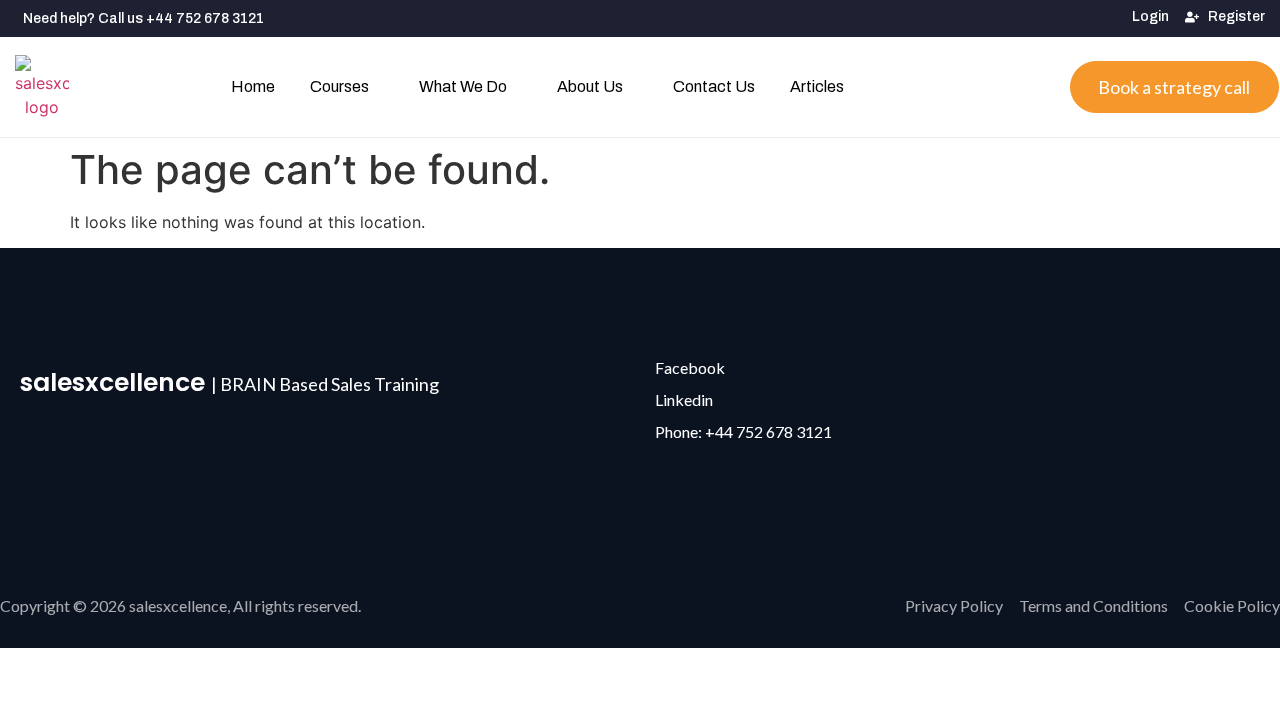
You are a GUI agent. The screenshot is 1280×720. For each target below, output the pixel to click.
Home (253, 86)
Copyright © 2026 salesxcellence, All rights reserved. (180, 605)
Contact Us (714, 86)
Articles (817, 86)
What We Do (463, 86)
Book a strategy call (1174, 87)
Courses (339, 86)
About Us (590, 86)
